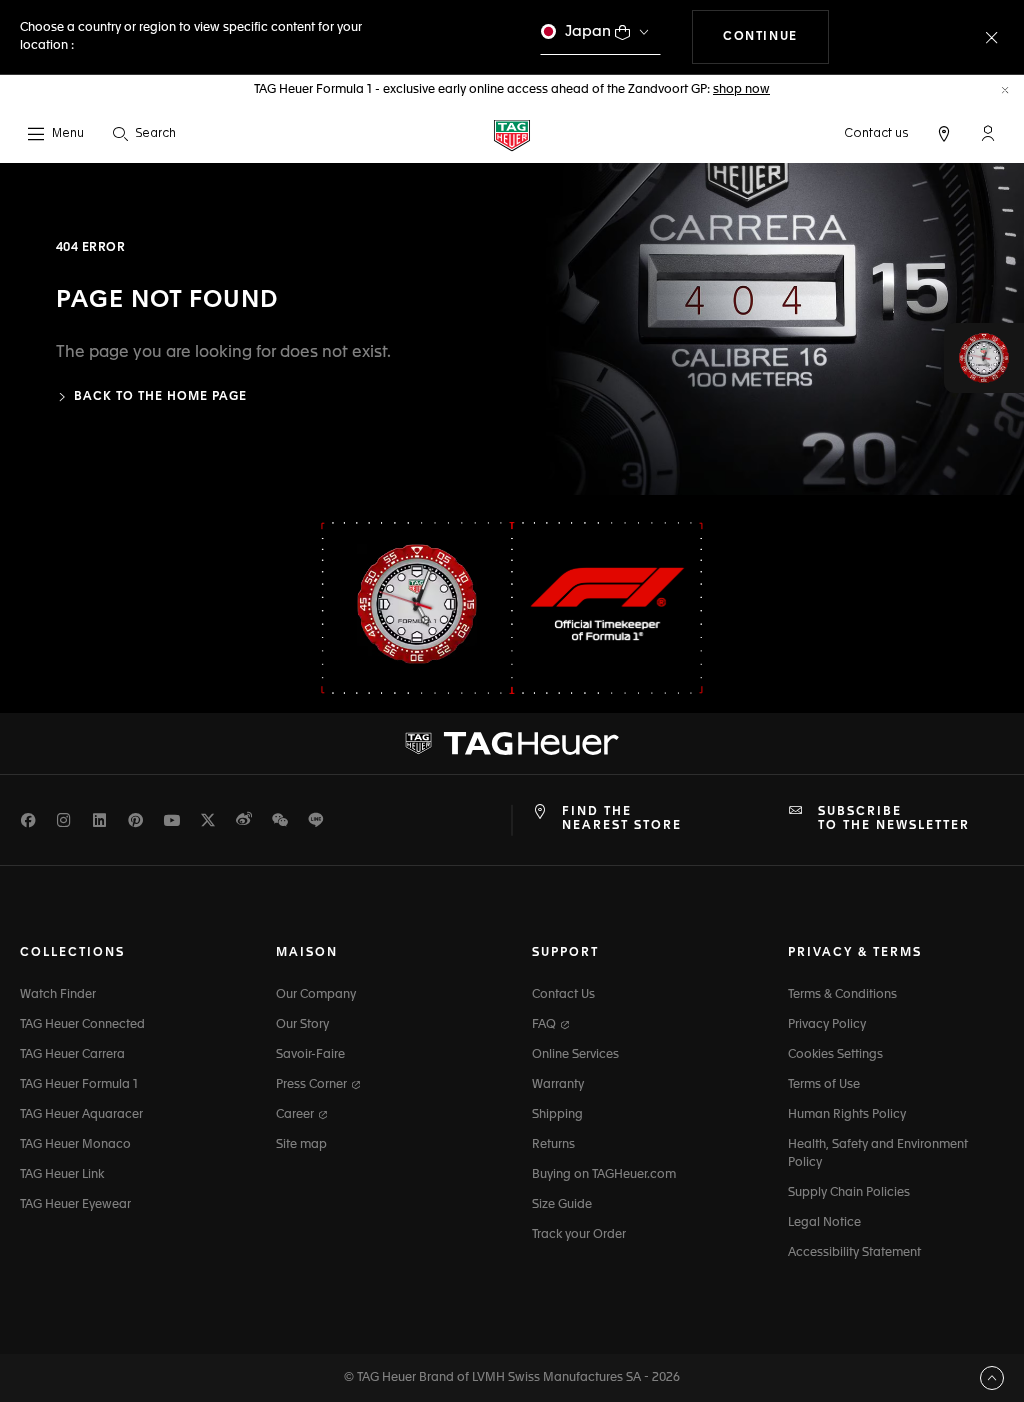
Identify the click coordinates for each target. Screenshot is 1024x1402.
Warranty (558, 1085)
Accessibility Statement (854, 1253)
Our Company (316, 995)
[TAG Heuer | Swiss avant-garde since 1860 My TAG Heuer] (512, 743)
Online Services (575, 1055)
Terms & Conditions (842, 995)
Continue (776, 36)
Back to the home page (160, 397)
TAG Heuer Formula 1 (79, 1085)
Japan (588, 31)
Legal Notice (824, 1223)
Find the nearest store (622, 819)
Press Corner (313, 1085)
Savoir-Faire (310, 1055)
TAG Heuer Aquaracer (81, 1115)
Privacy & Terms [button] (855, 953)
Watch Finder (58, 995)
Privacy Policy (827, 1025)
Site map (301, 1145)
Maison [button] (307, 953)
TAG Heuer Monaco (75, 1145)
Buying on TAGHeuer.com (604, 1175)
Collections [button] (72, 953)
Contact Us (563, 995)
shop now (741, 90)
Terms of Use (824, 1085)
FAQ (545, 1025)
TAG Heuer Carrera (72, 1055)
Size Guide (562, 1205)
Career (296, 1115)
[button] (988, 133)
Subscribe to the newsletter (894, 819)
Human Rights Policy (847, 1115)
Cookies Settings (835, 1055)
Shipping (557, 1115)
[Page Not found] (768, 329)
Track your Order (579, 1235)
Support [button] (565, 953)
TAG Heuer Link (62, 1175)
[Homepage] (512, 134)
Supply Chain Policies (849, 1193)
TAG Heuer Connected (82, 1025)
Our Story (302, 1025)
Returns (553, 1145)
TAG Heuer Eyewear (75, 1205)
